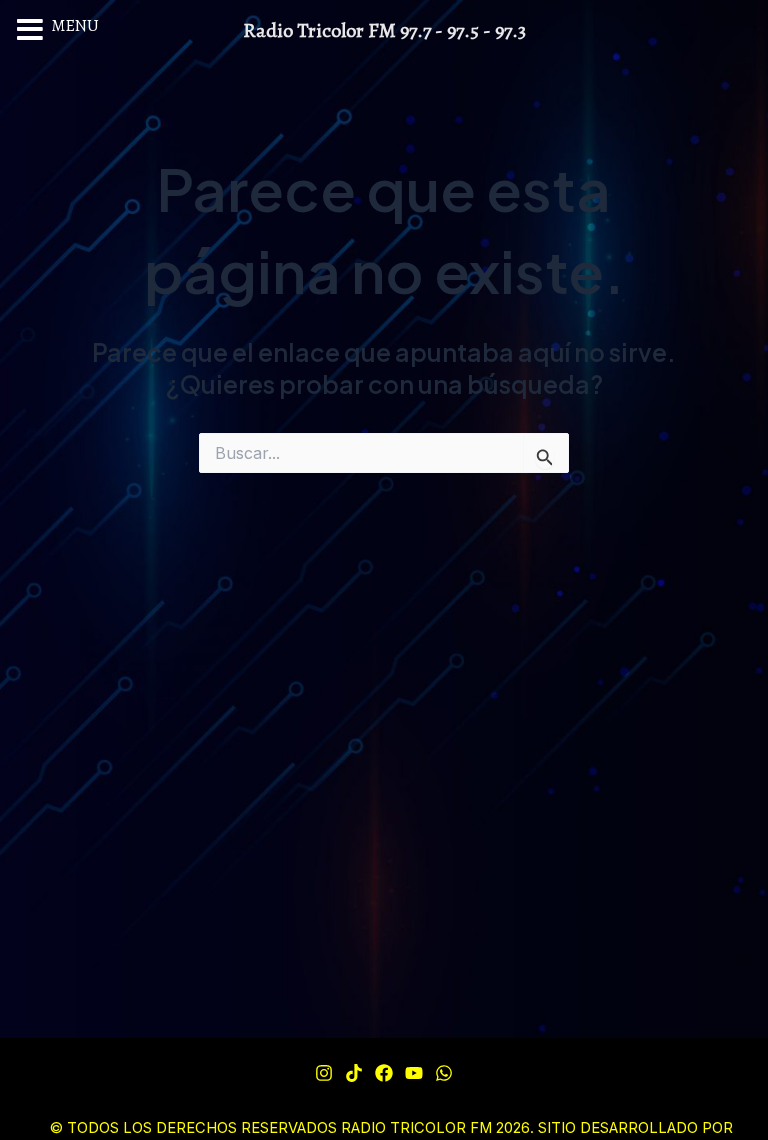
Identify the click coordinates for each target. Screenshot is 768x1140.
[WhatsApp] (444, 1073)
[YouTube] (414, 1073)
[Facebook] (384, 1073)
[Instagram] (324, 1073)
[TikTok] (354, 1073)
